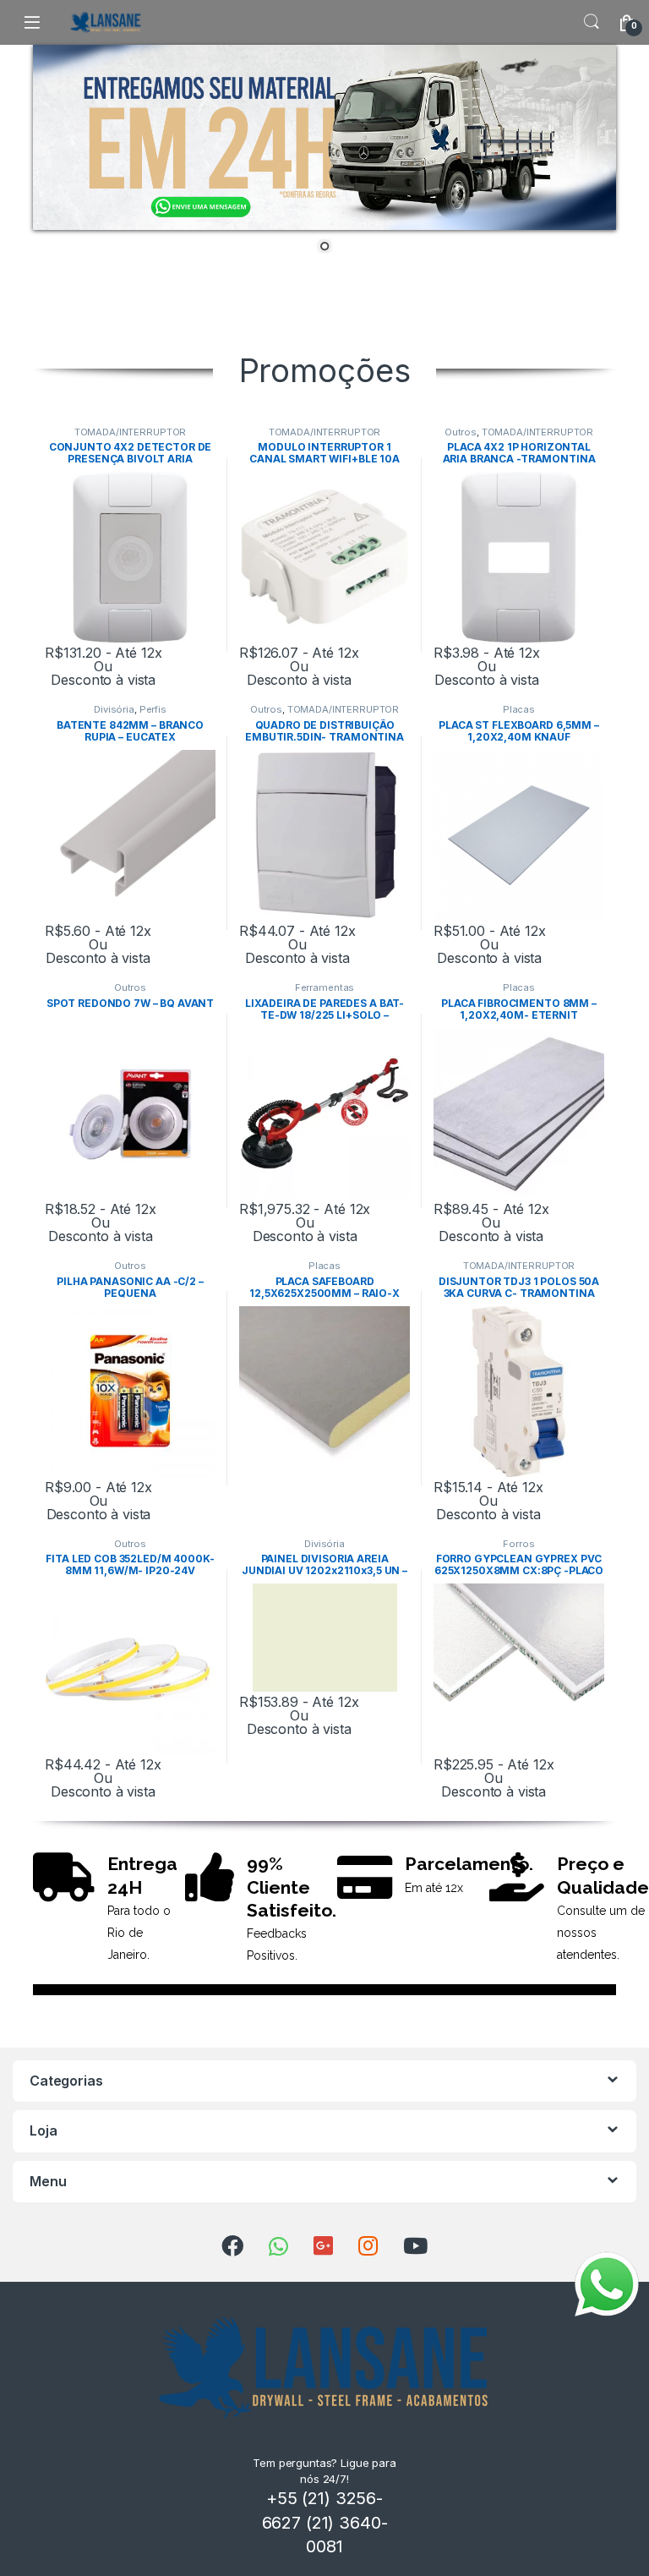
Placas (519, 709)
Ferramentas (324, 987)
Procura (592, 22)
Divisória (114, 709)
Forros (518, 1544)
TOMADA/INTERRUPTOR (130, 432)
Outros (461, 432)
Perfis (153, 709)
